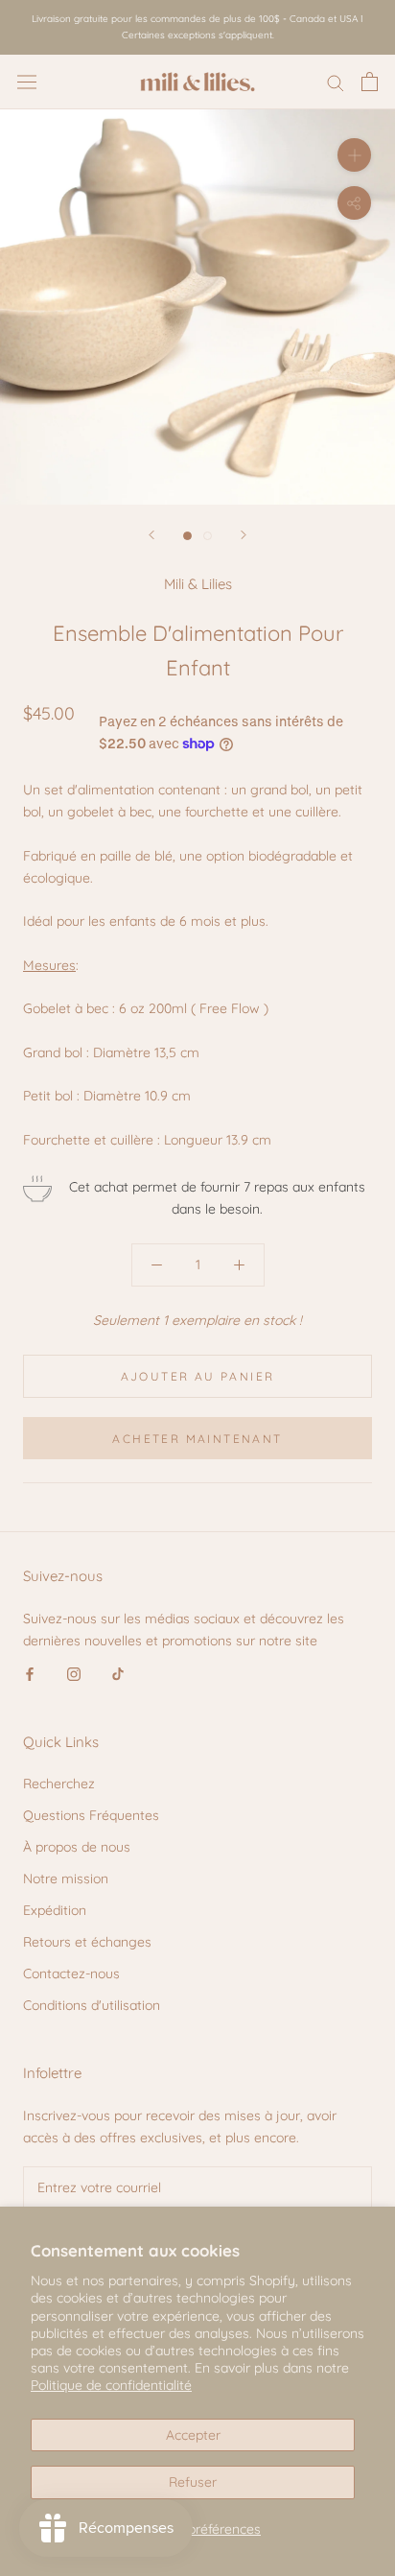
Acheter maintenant (197, 1439)
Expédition (55, 1910)
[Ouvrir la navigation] (27, 82)
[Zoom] (354, 155)
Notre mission (66, 1879)
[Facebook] (30, 1674)
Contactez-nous (71, 1973)
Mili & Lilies (198, 584)
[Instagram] (74, 1674)
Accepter (193, 2435)
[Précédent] (151, 535)
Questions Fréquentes (91, 1815)
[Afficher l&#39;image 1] (187, 536)
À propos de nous (77, 1847)
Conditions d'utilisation (92, 2005)
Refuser (193, 2482)
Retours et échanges (87, 1942)
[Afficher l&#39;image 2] (208, 536)
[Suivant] (244, 535)
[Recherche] (336, 82)
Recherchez (59, 1784)
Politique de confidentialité (111, 2385)
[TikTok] (118, 1674)
